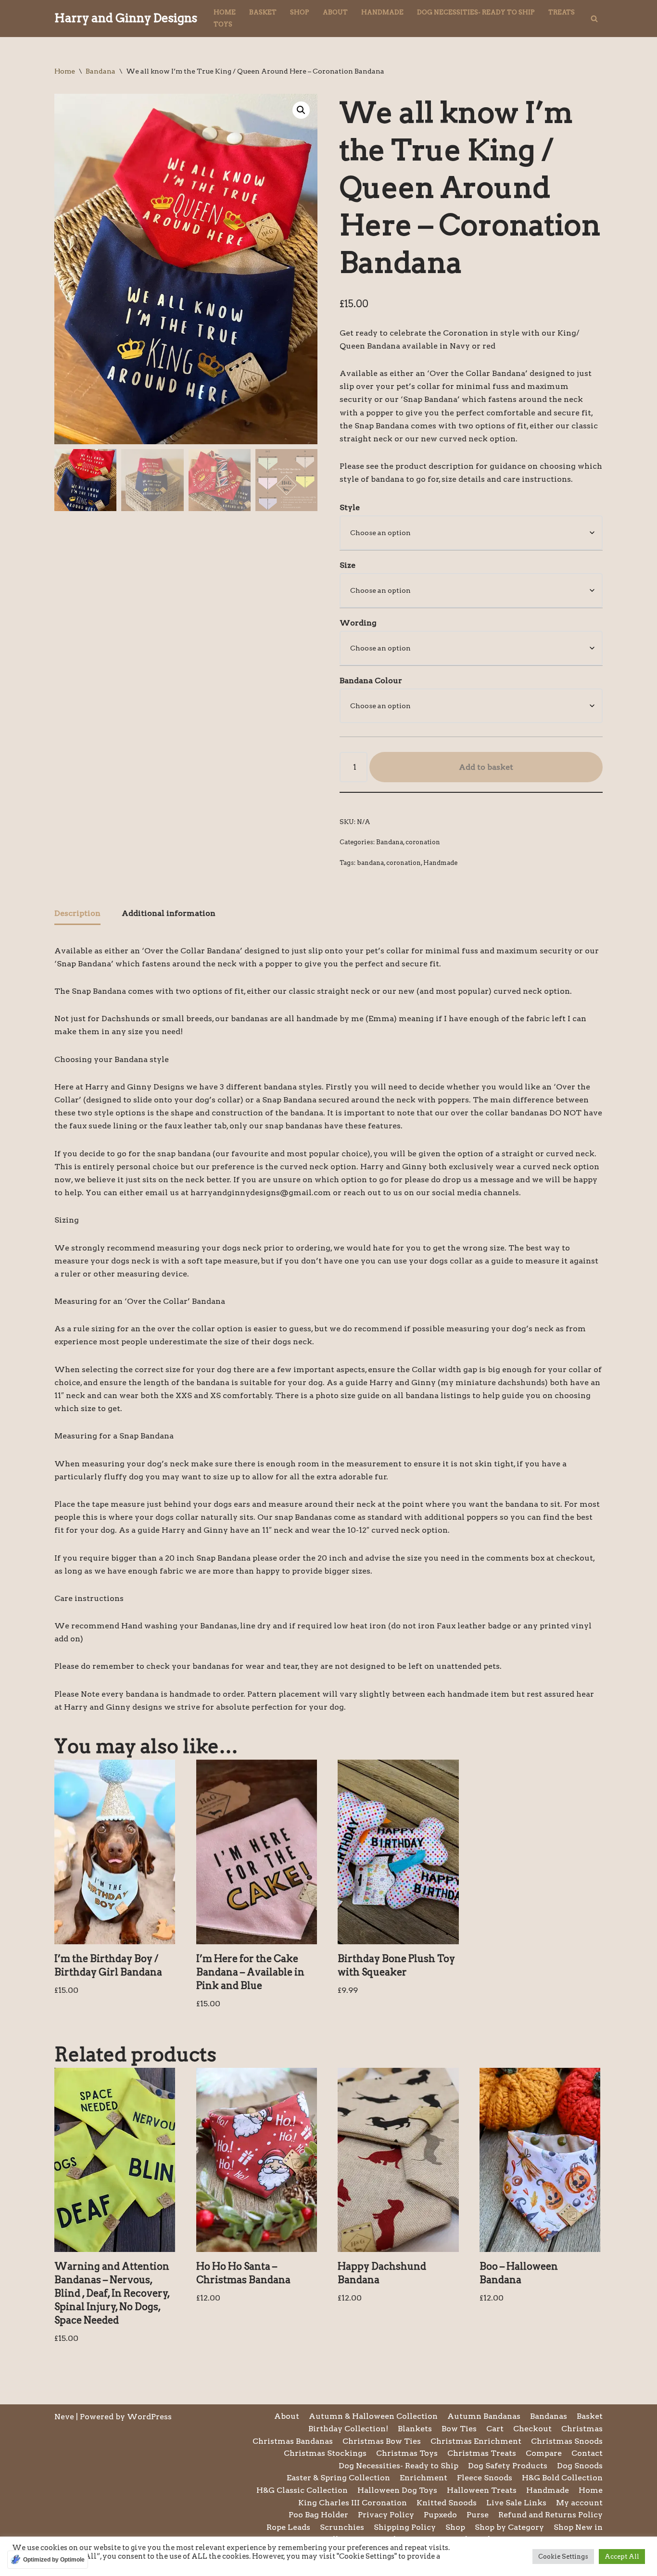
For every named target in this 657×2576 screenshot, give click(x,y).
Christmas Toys (407, 2453)
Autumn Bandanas (484, 2416)
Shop (300, 12)
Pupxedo (440, 2515)
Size (347, 565)
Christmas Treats (482, 2453)
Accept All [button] (622, 2557)
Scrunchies (342, 2527)
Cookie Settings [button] (563, 2557)
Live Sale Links (516, 2503)
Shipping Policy (405, 2527)
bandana (370, 863)
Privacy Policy (386, 2515)
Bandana (101, 71)
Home (225, 12)
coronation (423, 842)
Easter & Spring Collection (338, 2478)
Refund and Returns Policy (550, 2515)
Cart (495, 2429)
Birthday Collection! (348, 2429)
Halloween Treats (482, 2490)
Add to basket (486, 767)
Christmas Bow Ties (382, 2441)
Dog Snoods (580, 2466)
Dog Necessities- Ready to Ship (476, 12)
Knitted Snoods (447, 2503)
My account (579, 2503)
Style (350, 507)
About (335, 12)
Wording (358, 623)
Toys (223, 24)
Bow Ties (459, 2429)
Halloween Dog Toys (397, 2490)
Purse (478, 2515)
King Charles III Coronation (353, 2503)
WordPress (149, 2417)
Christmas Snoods (567, 2441)
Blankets (415, 2429)
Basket (263, 12)
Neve (64, 2417)
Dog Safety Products (508, 2466)
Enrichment (423, 2478)
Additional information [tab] (169, 913)
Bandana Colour (371, 681)
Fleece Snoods (485, 2478)
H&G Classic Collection (302, 2490)
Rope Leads (288, 2527)
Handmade (382, 12)
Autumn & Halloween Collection (373, 2416)
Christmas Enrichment (476, 2441)
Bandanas (549, 2416)
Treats (562, 12)
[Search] (594, 19)
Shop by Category (509, 2527)
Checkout (532, 2429)
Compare (544, 2453)
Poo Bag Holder (318, 2515)
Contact (587, 2453)
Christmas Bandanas (293, 2441)
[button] (301, 110)
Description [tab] (77, 913)
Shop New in (578, 2527)
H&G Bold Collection (562, 2478)
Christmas (582, 2429)
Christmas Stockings (325, 2453)
